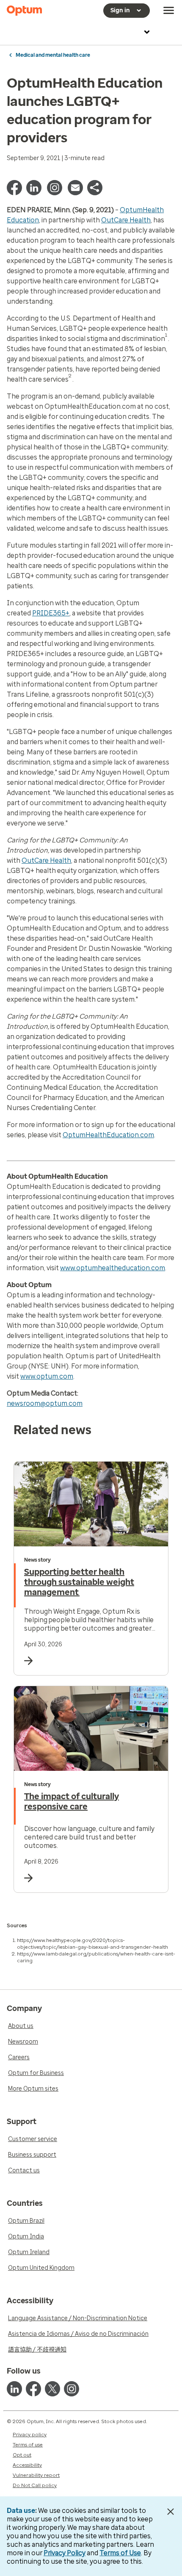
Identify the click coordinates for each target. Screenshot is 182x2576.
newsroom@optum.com (45, 1403)
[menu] (169, 11)
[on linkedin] (14, 2389)
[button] (95, 193)
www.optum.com (47, 1376)
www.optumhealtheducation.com (113, 1268)
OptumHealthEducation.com (108, 1135)
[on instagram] (72, 2389)
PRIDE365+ (51, 613)
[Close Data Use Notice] (171, 2512)
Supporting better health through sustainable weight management (79, 1582)
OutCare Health (126, 220)
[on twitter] (52, 2389)
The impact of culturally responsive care (72, 1801)
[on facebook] (33, 2389)
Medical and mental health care (53, 55)
